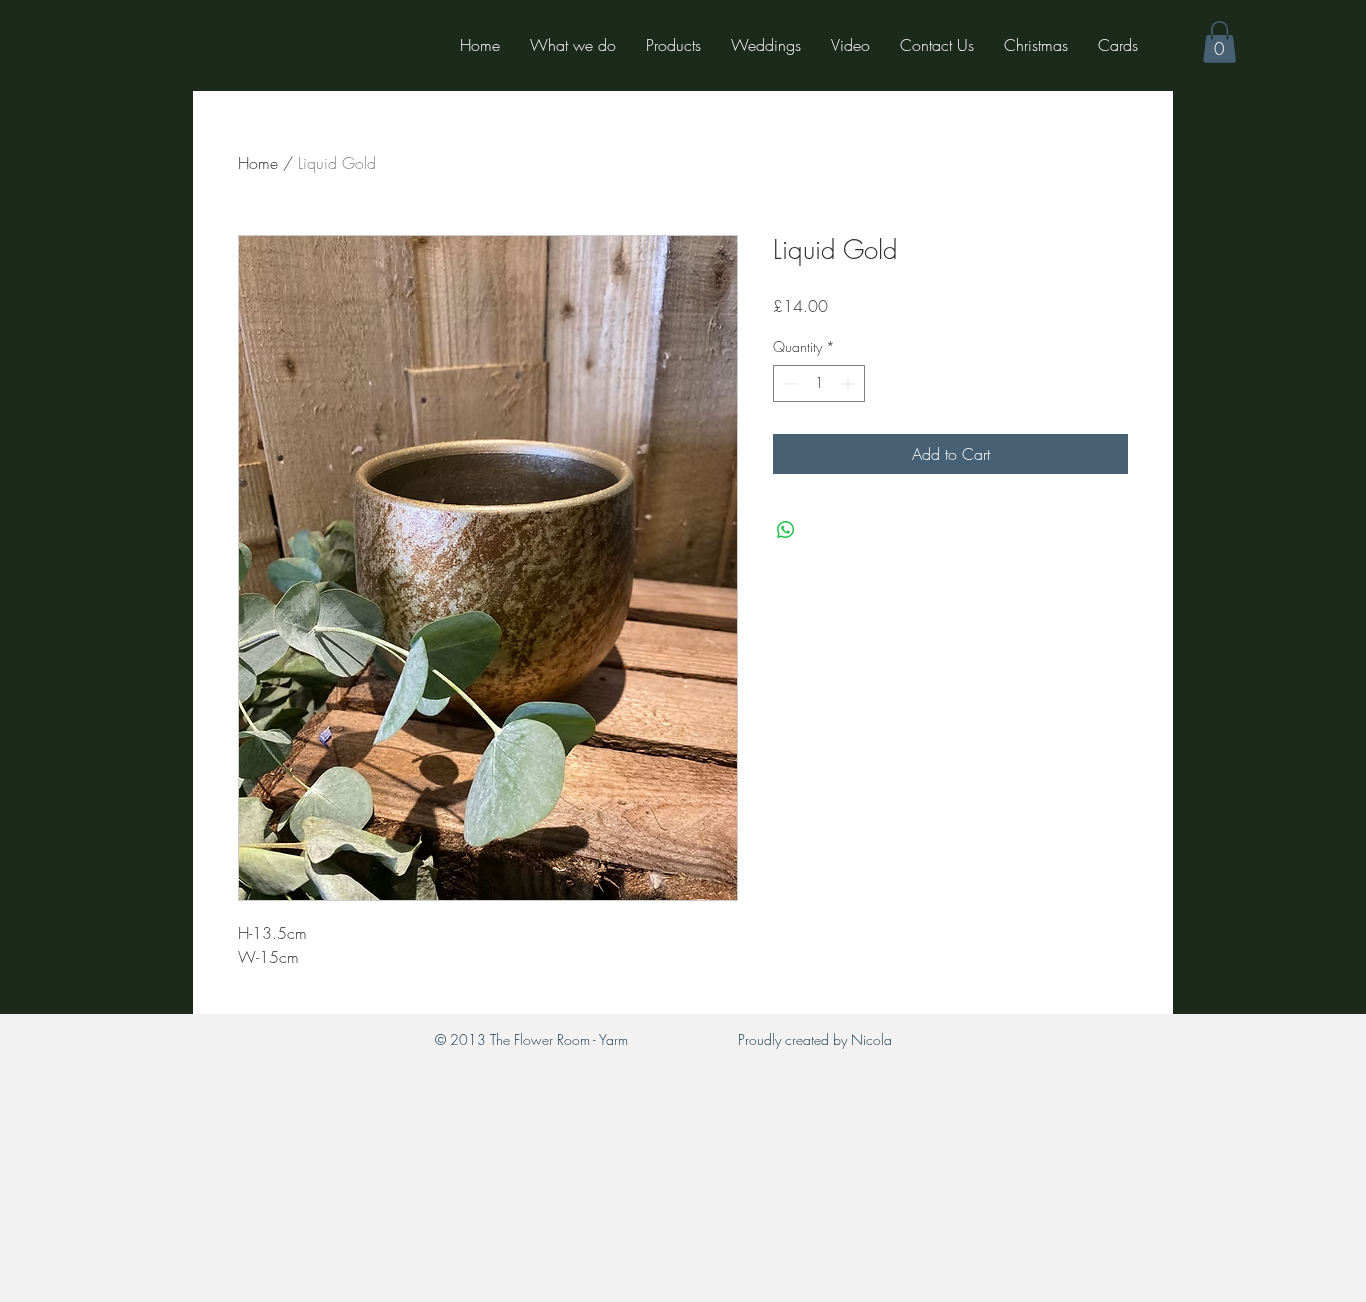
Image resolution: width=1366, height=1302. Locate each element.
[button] (1219, 42)
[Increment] (849, 383)
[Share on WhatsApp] (786, 530)
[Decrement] (788, 383)
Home (258, 163)
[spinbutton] (819, 383)
